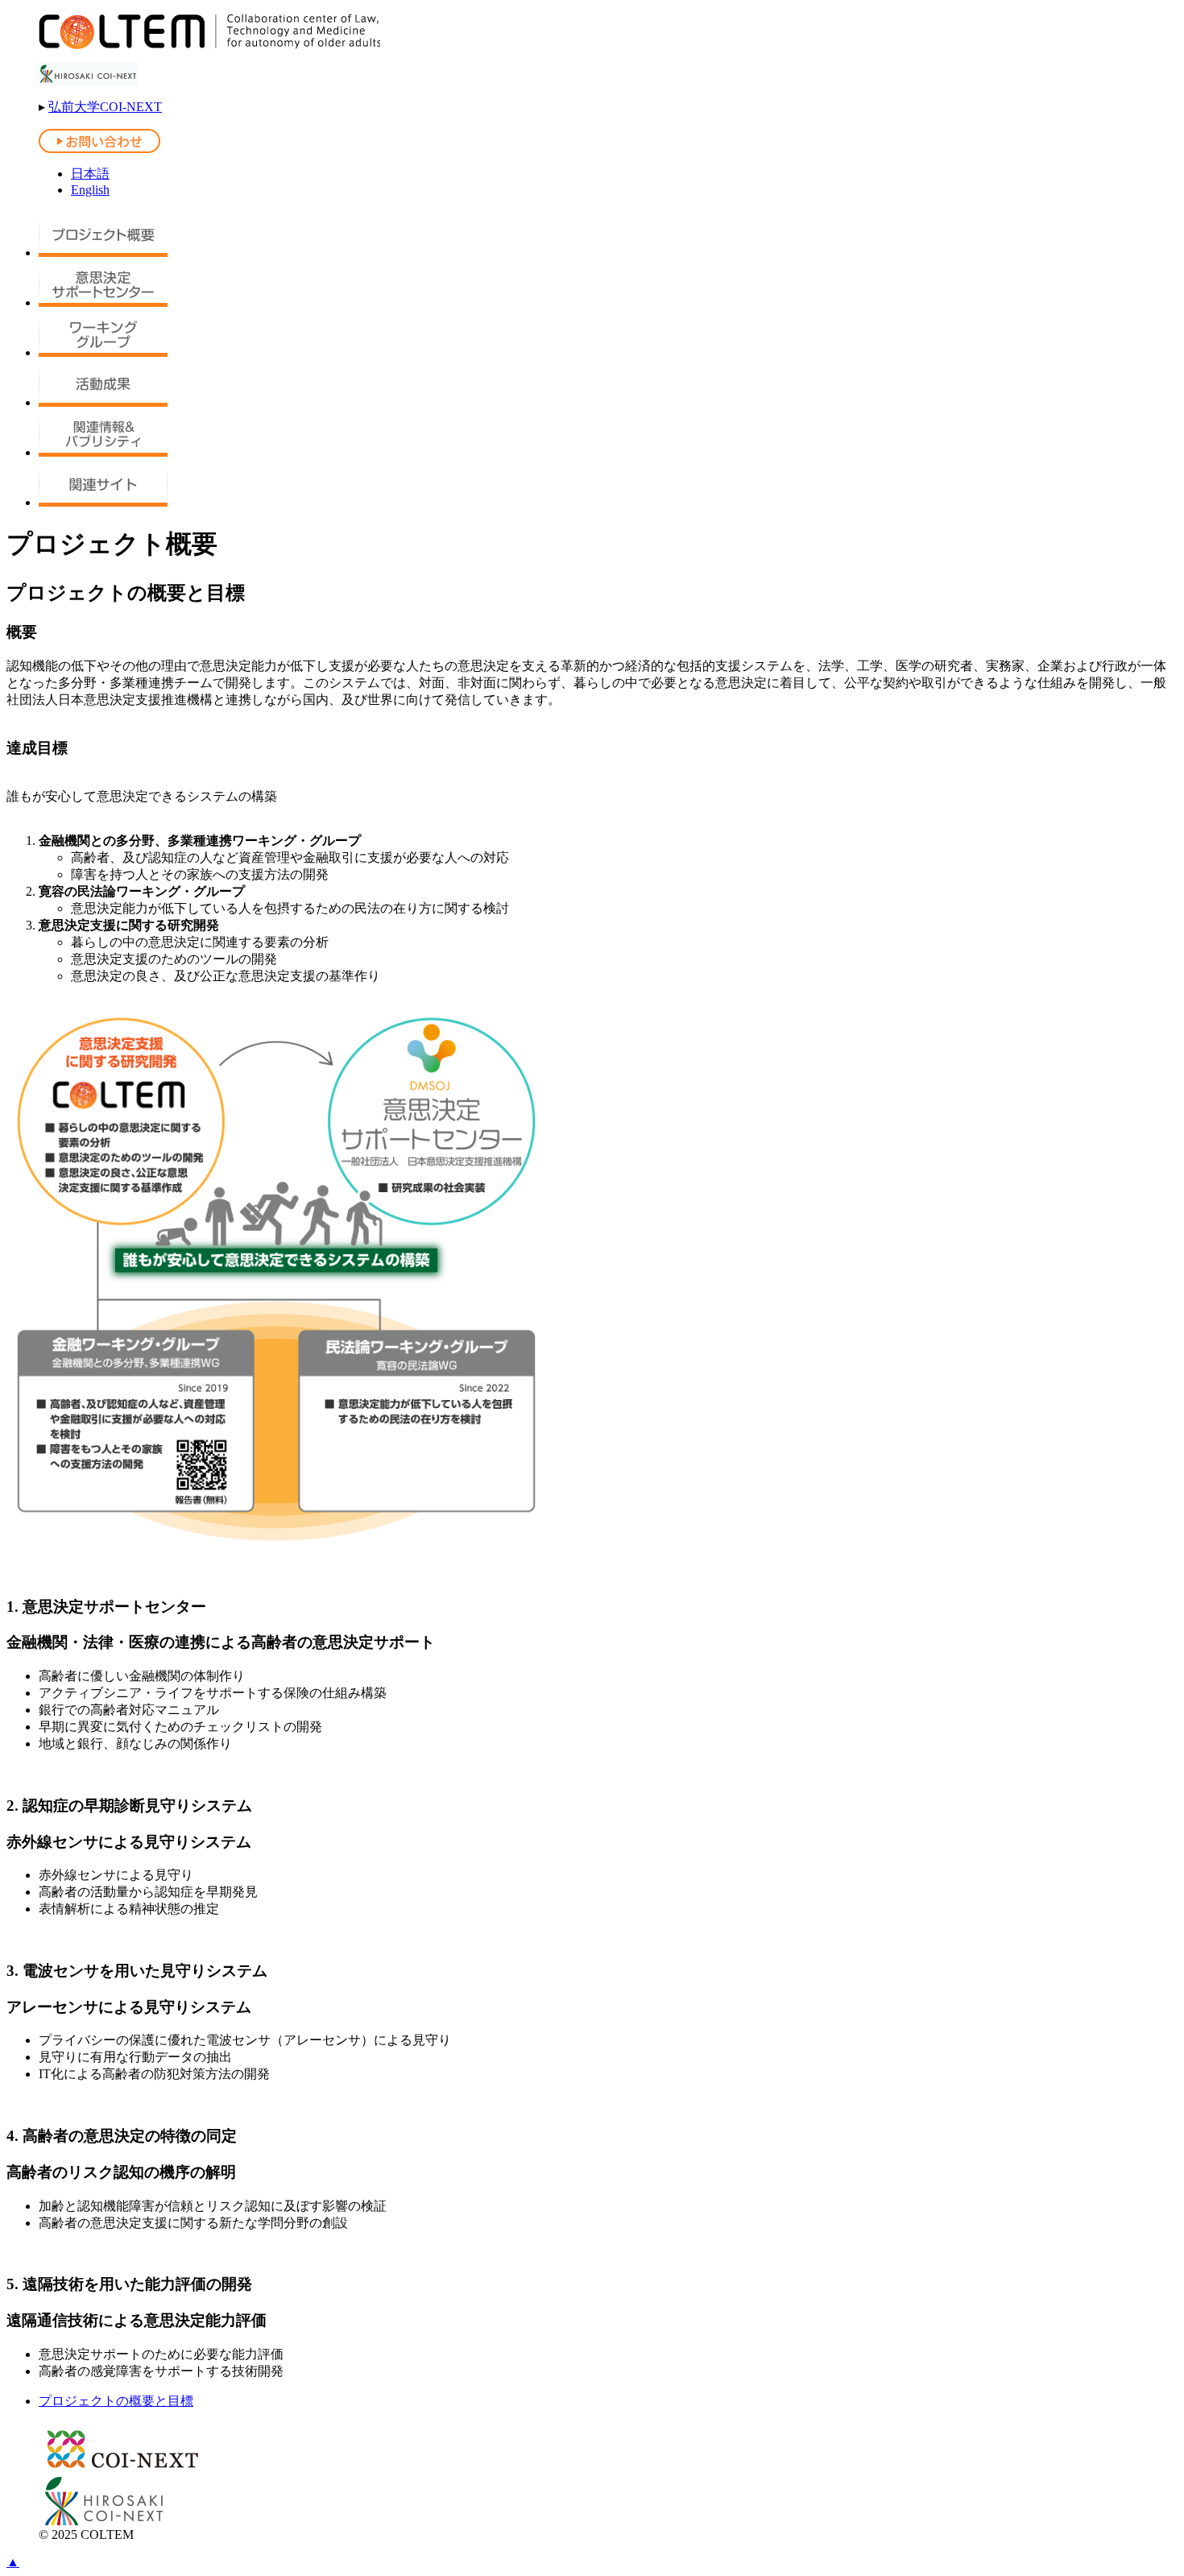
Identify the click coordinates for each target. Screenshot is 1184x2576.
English (90, 190)
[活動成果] (103, 402)
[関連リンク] (103, 502)
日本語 (90, 174)
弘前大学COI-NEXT (105, 107)
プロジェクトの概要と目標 (116, 2401)
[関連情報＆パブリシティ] (103, 452)
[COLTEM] (209, 45)
